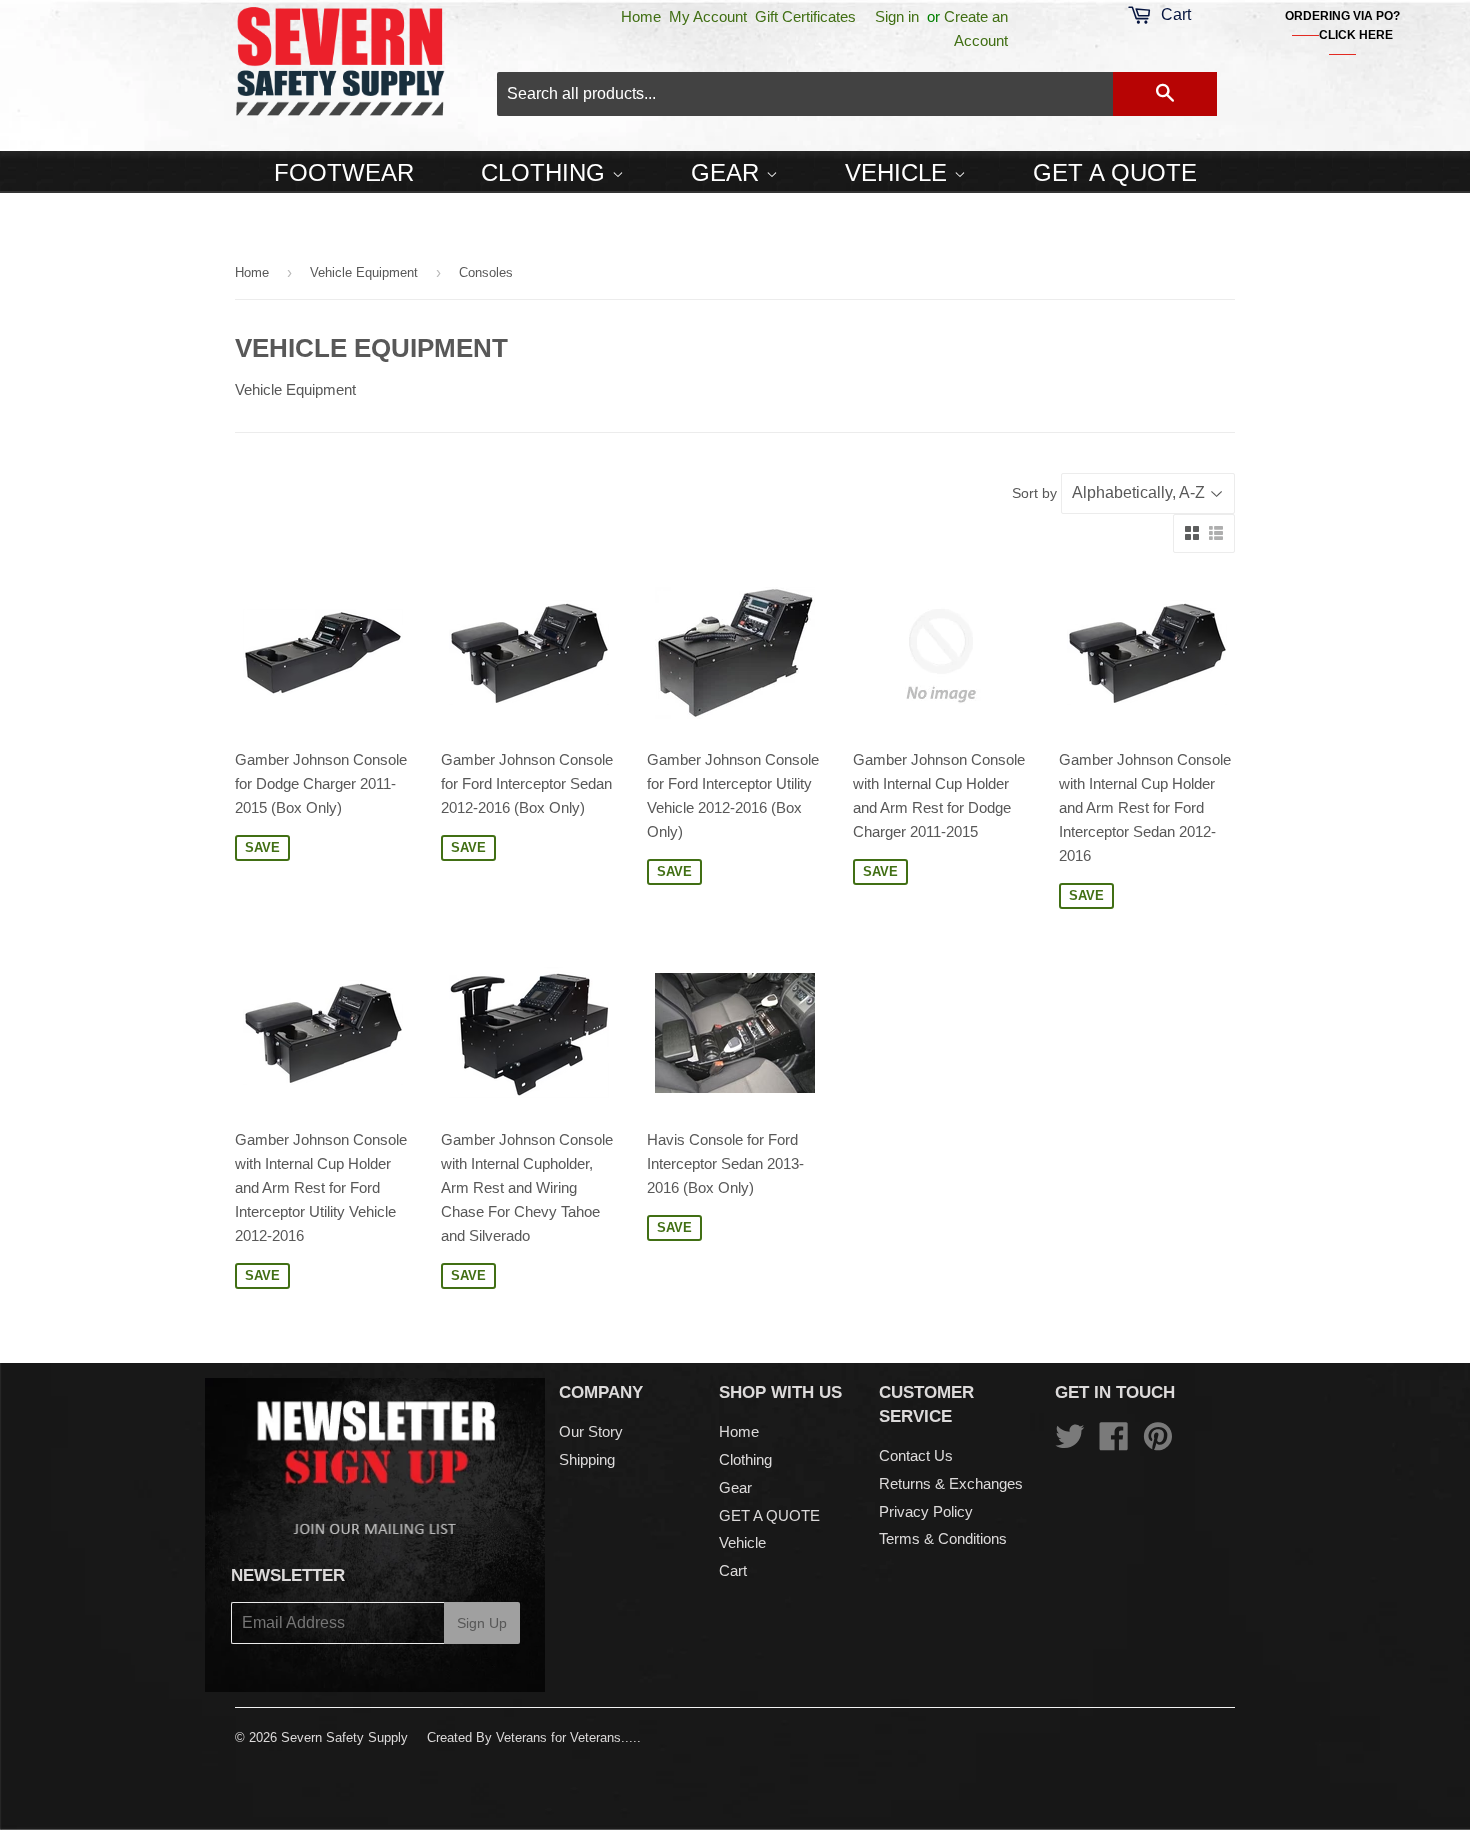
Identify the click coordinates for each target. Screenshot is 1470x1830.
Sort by (1034, 493)
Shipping (587, 1459)
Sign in (897, 16)
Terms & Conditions (943, 1538)
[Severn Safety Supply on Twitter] (1070, 1442)
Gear (728, 172)
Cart (733, 1570)
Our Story (591, 1431)
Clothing (546, 172)
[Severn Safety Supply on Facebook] (1114, 1442)
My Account (708, 16)
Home (641, 16)
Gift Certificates (805, 16)
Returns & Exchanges (951, 1483)
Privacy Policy (926, 1511)
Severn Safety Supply (344, 1737)
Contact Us (916, 1455)
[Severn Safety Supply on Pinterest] (1158, 1442)
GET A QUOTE (1115, 172)
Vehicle (899, 172)
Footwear (344, 172)
